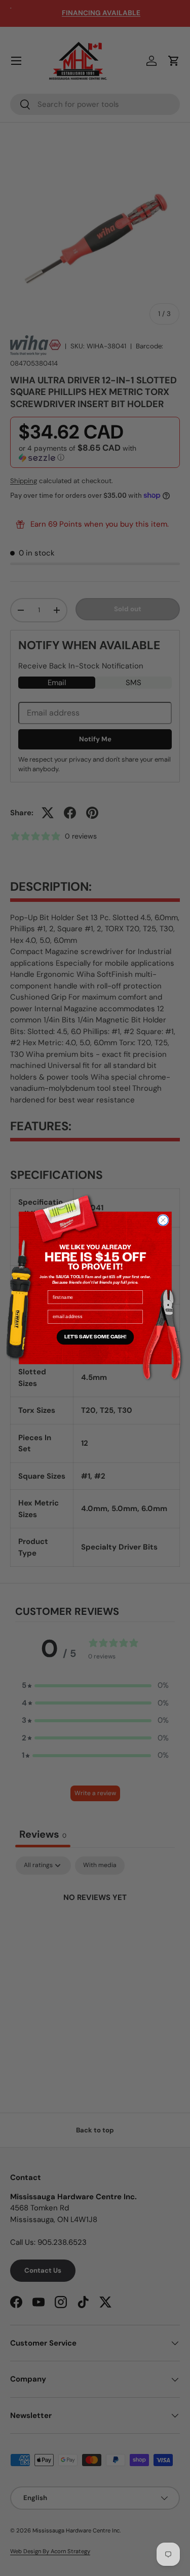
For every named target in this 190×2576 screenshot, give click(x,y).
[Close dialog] (163, 1220)
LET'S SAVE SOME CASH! (95, 1337)
